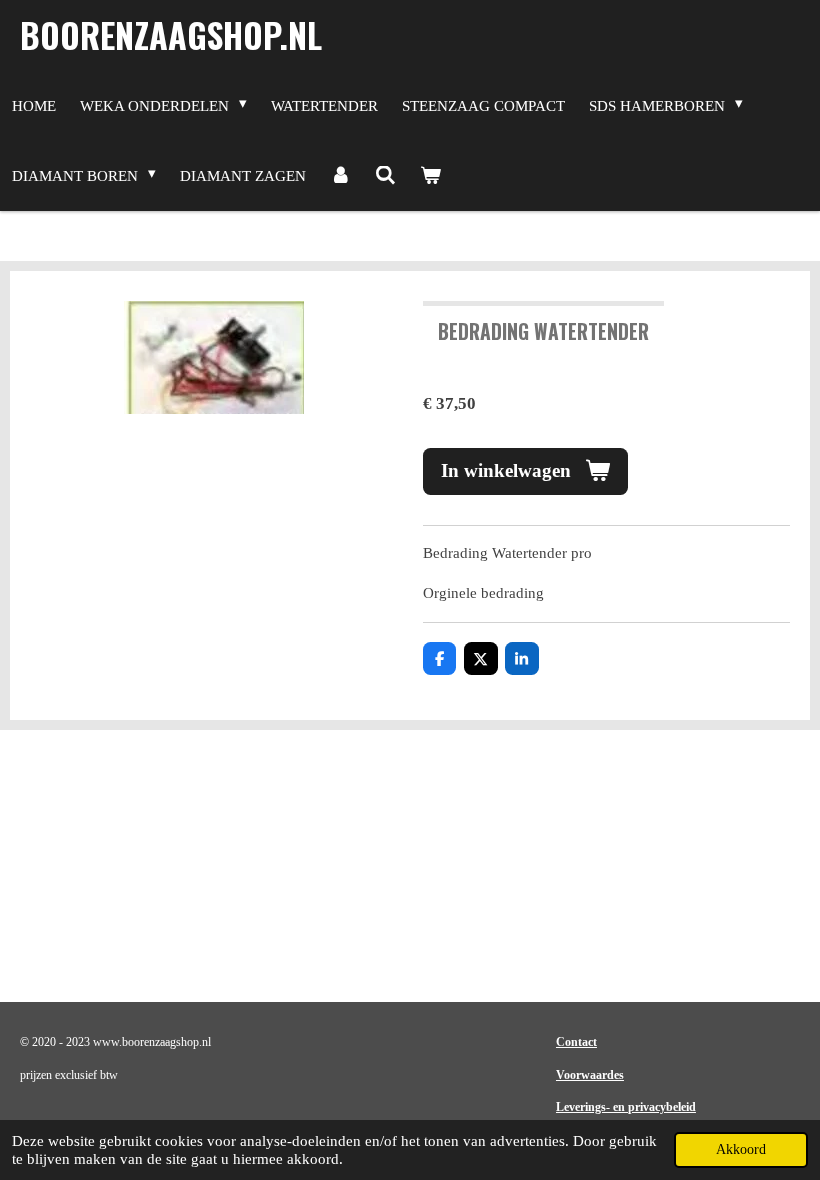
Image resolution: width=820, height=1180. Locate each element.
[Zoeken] (385, 176)
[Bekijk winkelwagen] (430, 176)
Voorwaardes (590, 1075)
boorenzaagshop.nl (171, 34)
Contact (576, 1042)
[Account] (340, 176)
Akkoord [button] (741, 1149)
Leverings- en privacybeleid (626, 1107)
